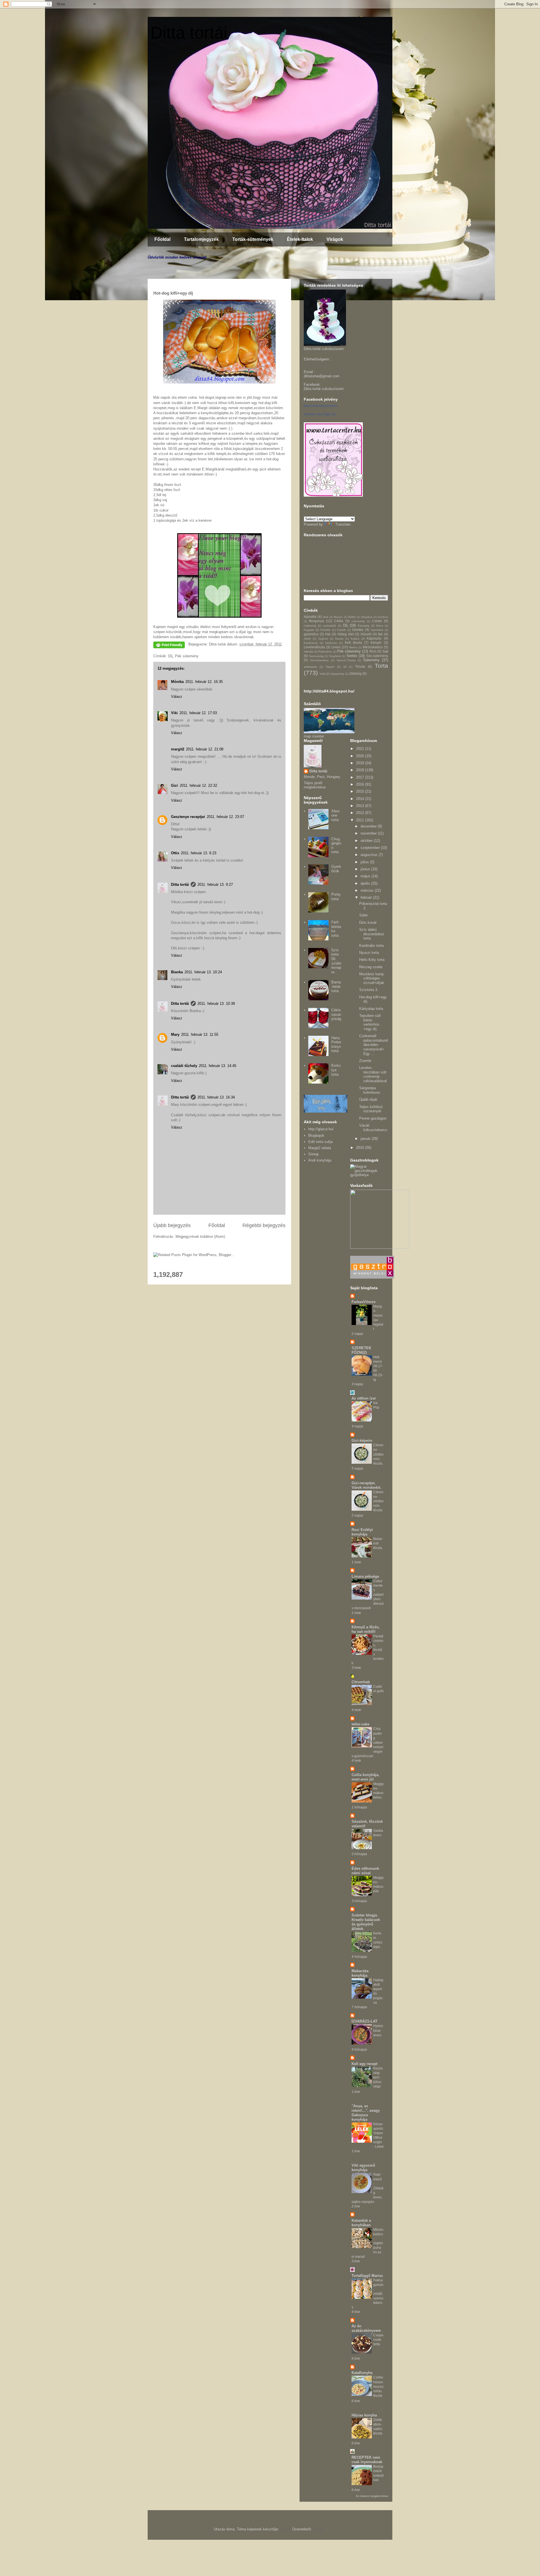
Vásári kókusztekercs (373, 1128)
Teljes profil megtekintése (315, 785)
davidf (285, 2529)
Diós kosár (368, 922)
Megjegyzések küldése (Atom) (200, 1237)
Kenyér (376, 643)
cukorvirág (358, 621)
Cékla (339, 621)
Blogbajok (316, 1135)
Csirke (377, 621)
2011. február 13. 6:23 (199, 853)
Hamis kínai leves (378, 2030)
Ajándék (310, 617)
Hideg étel (346, 634)
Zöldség (355, 673)
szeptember (371, 848)
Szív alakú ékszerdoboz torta (372, 934)
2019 (361, 763)
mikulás (309, 652)
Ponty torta (336, 897)
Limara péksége (365, 1576)
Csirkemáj (310, 626)
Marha (353, 647)
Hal (328, 634)
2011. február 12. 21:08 (205, 749)
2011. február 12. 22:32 (198, 785)
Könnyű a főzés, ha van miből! (366, 1629)
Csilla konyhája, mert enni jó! (365, 1777)
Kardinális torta (371, 946)
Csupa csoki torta (378, 2340)
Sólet (363, 915)
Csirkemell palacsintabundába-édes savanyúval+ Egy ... (373, 1045)
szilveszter (310, 667)
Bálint (352, 617)
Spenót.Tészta (346, 660)
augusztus (370, 855)
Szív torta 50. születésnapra (336, 961)
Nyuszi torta (369, 953)
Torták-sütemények (253, 239)
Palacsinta (325, 652)
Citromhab (361, 1682)
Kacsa (339, 639)
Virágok (335, 239)
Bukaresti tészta (378, 1543)
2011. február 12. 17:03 (198, 713)
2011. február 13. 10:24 (203, 972)
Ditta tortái (189, 33)
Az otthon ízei (364, 1398)
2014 (361, 799)
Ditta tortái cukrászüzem (324, 389)
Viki (174, 713)
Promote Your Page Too (320, 414)
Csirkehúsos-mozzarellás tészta (378, 2386)
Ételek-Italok (300, 239)
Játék (307, 639)
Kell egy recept (364, 2064)
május (366, 876)
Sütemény (371, 660)
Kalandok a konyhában (361, 2223)
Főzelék (325, 630)
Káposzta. (374, 638)
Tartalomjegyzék (201, 239)
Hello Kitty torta (372, 960)
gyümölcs (311, 634)
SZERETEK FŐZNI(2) (361, 1350)
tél (345, 667)
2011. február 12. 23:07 (225, 817)
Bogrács (367, 617)
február (367, 897)
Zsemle (365, 1061)
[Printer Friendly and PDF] (169, 646)
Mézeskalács (373, 647)
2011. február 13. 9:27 (215, 885)
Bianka (177, 972)
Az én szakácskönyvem (366, 2328)
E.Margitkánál (213, 469)
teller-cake (360, 1724)
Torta (381, 666)
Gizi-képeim (362, 1441)
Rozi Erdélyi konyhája (362, 1532)
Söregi (313, 1154)
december (369, 826)
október (367, 841)
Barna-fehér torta (336, 987)
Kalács (355, 639)
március (368, 890)
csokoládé (329, 626)
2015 (361, 791)
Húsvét (366, 634)
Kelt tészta (353, 643)
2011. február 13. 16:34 (216, 1097)
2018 (361, 770)
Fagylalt (309, 630)
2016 (361, 784)
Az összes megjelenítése (372, 2496)
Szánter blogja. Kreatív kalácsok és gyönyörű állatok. (366, 1922)
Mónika (177, 682)
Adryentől (229, 627)
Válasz (177, 697)
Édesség (364, 626)
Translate (343, 524)
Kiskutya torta (336, 1070)
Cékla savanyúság (336, 1014)
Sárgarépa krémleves (370, 1090)
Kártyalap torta (371, 1009)
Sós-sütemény (377, 656)
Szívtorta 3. (369, 990)
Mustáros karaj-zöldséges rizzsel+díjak (372, 978)
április (366, 883)
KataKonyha (362, 2373)
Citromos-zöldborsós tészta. (378, 1454)
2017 (361, 777)
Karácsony (311, 643)
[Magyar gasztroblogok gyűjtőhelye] (369, 1175)
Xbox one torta (336, 815)
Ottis (175, 853)
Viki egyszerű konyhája (363, 2168)
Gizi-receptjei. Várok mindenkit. (366, 1485)
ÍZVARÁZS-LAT (364, 2021)
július (365, 862)
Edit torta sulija (320, 1142)
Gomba (358, 630)
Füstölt (341, 630)
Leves (336, 647)
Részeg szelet (371, 967)
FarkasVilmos (364, 1302)
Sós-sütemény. (319, 660)
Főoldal (162, 239)
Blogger (319, 2529)
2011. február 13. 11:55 (200, 1034)
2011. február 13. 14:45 (218, 1066)
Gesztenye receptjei (188, 817)
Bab (326, 617)
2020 (361, 756)
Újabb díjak (368, 1099)
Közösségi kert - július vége (378, 2077)
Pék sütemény (187, 656)
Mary (175, 1034)
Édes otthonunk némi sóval (365, 1871)
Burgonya (317, 621)
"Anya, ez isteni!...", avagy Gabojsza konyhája (366, 2113)
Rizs (373, 651)
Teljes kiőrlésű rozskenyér (371, 1109)
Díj (170, 656)
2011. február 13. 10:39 (216, 1004)
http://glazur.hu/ (321, 1129)
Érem (380, 626)
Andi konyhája (320, 1160)
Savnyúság (316, 656)
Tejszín (330, 667)
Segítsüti (335, 656)
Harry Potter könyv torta (336, 1044)
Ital (380, 634)
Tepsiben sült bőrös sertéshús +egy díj (370, 1022)
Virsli (322, 674)
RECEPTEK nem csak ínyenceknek (367, 2460)
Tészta (360, 666)
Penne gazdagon (373, 1118)
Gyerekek (377, 630)
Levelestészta (314, 647)
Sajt (385, 651)
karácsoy (331, 643)
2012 (361, 813)
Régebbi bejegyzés (264, 1225)
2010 (361, 1148)
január (366, 1139)
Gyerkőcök (336, 869)
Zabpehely (337, 674)
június (366, 869)
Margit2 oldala (320, 1148)
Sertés (352, 656)
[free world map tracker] (329, 732)
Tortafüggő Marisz (367, 2276)
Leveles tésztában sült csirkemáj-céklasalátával (373, 1074)
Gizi (175, 785)
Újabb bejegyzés (172, 1225)
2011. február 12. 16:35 (204, 682)
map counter (314, 736)
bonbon (383, 617)
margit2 (178, 749)
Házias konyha (364, 2415)
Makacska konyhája (360, 1973)
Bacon (338, 617)
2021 (361, 749)
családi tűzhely (184, 1066)
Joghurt (323, 639)
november (369, 833)
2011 (361, 820)
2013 (361, 806)
